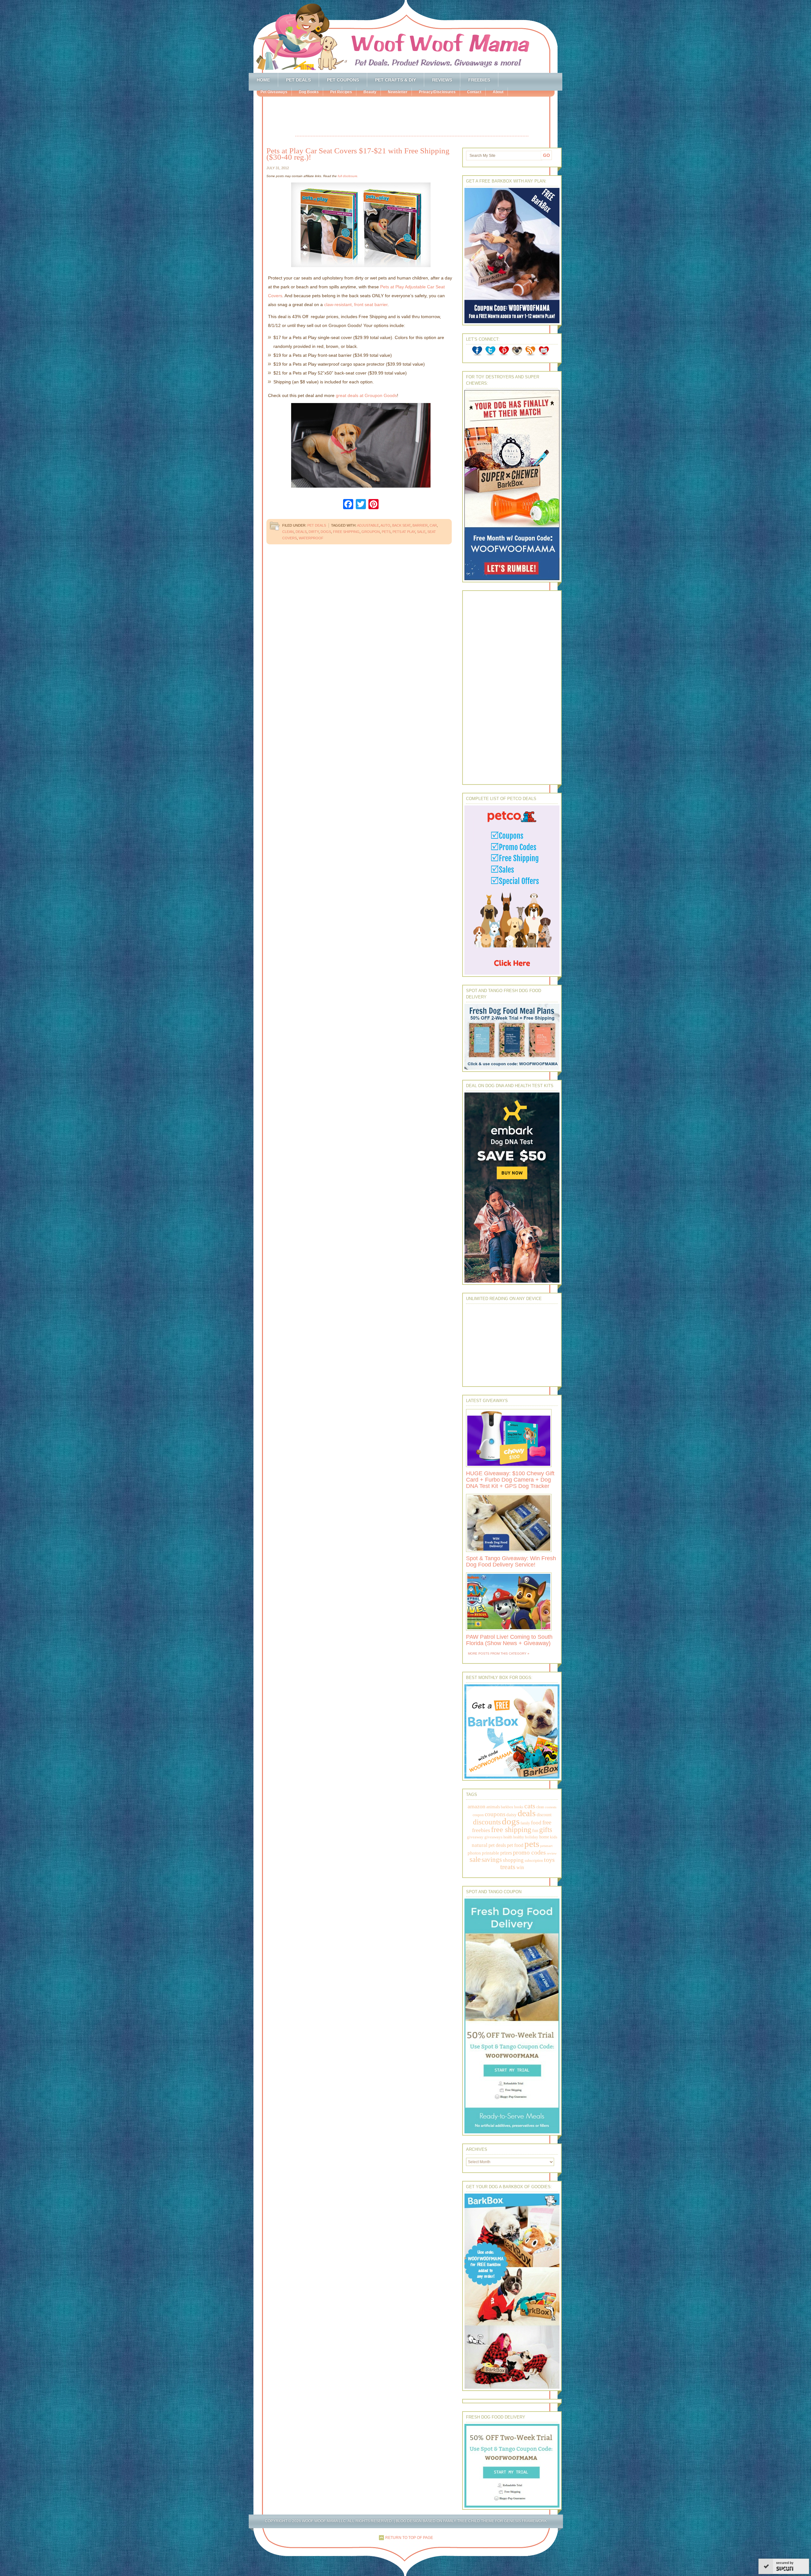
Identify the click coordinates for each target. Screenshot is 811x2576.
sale (421, 532)
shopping (513, 1860)
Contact (474, 92)
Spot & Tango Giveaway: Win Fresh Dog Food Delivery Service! (511, 1561)
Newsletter (398, 92)
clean (288, 532)
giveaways (493, 1837)
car (433, 525)
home (544, 1837)
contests (551, 1807)
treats (508, 1867)
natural (480, 1845)
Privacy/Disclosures (437, 92)
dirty (314, 532)
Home (263, 80)
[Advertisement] (412, 117)
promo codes (529, 1852)
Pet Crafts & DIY (396, 80)
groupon (371, 532)
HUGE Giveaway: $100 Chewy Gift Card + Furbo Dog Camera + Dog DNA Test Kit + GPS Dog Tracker (510, 1480)
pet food (515, 1845)
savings (492, 1860)
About (498, 92)
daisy (511, 1814)
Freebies (479, 80)
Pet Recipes (341, 92)
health (508, 1837)
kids (554, 1837)
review (552, 1853)
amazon (476, 1806)
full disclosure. (348, 176)
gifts (546, 1830)
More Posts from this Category (497, 1653)
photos (474, 1853)
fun (535, 1831)
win (520, 1867)
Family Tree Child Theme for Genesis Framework (495, 2521)
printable (491, 1853)
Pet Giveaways (274, 92)
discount (544, 1815)
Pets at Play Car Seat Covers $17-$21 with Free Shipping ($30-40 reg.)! (358, 154)
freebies (481, 1830)
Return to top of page (409, 2538)
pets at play (404, 532)
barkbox (507, 1807)
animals (493, 1807)
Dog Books (309, 92)
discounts (487, 1822)
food (536, 1823)
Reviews (442, 80)
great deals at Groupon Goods (366, 395)
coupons (495, 1814)
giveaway (475, 1837)
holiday (532, 1837)
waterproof (311, 538)
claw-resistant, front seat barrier (356, 304)
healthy (519, 1837)
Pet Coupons (343, 80)
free (547, 1822)
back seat (401, 525)
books (519, 1807)
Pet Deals (298, 80)
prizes (506, 1853)
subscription (534, 1861)
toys (549, 1860)
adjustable (368, 525)
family (525, 1823)
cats (530, 1806)
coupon (478, 1815)
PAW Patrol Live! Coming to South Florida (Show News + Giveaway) (509, 1640)
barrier (420, 525)
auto (385, 525)
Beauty (370, 92)
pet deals (497, 1845)
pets (386, 532)
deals (301, 532)
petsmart (546, 1846)
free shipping (346, 532)
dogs (326, 532)
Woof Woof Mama (405, 36)
